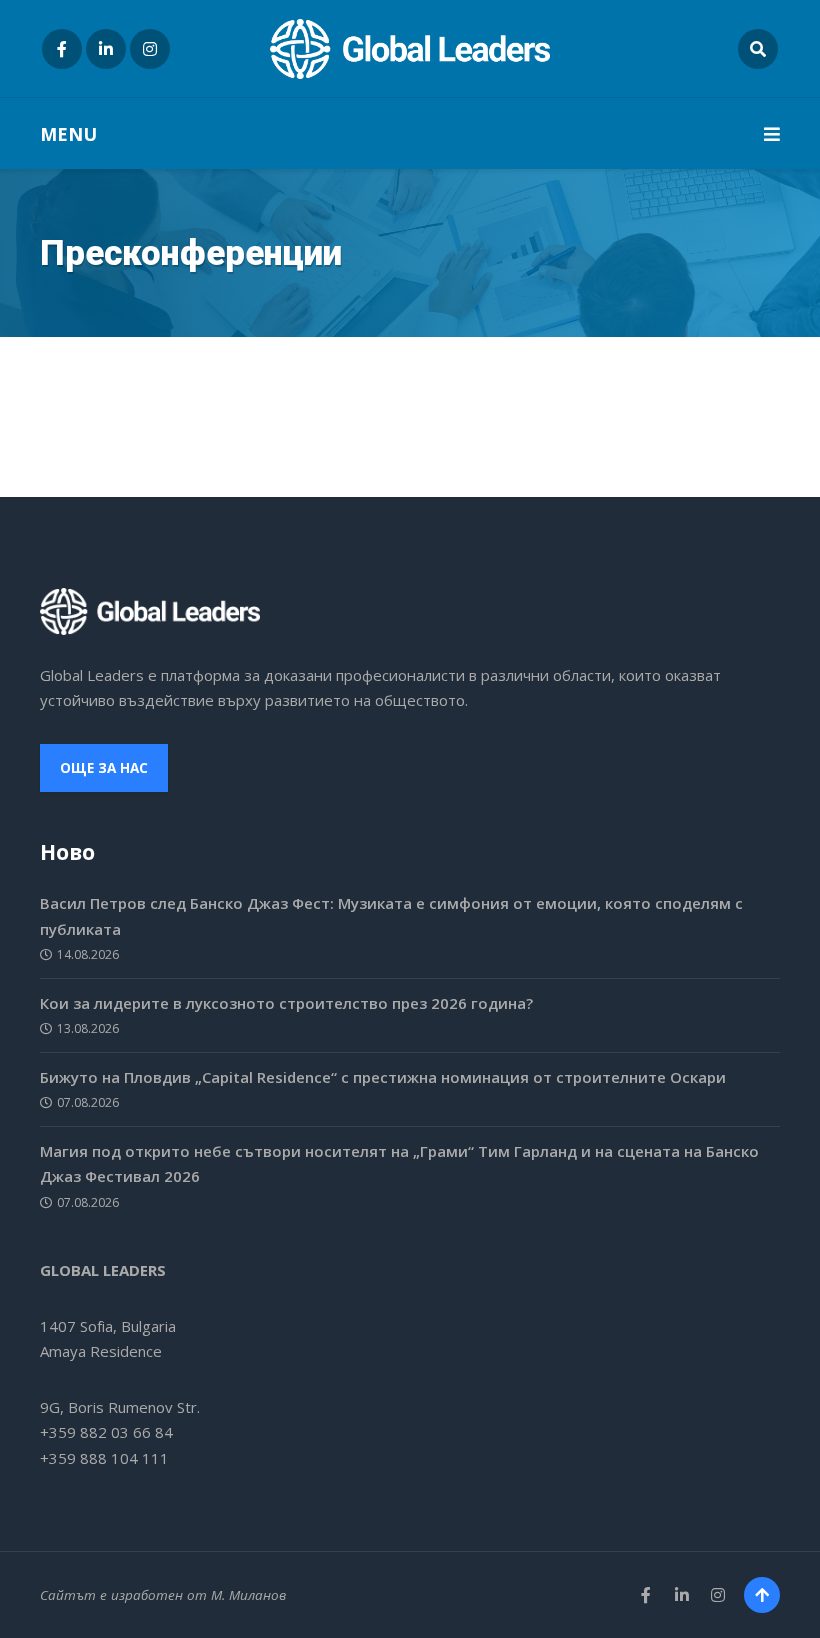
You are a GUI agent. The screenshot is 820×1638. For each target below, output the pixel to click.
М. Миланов (248, 1595)
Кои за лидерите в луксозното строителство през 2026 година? (286, 1003)
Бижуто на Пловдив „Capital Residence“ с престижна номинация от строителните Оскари (383, 1077)
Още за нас (104, 768)
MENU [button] (68, 134)
